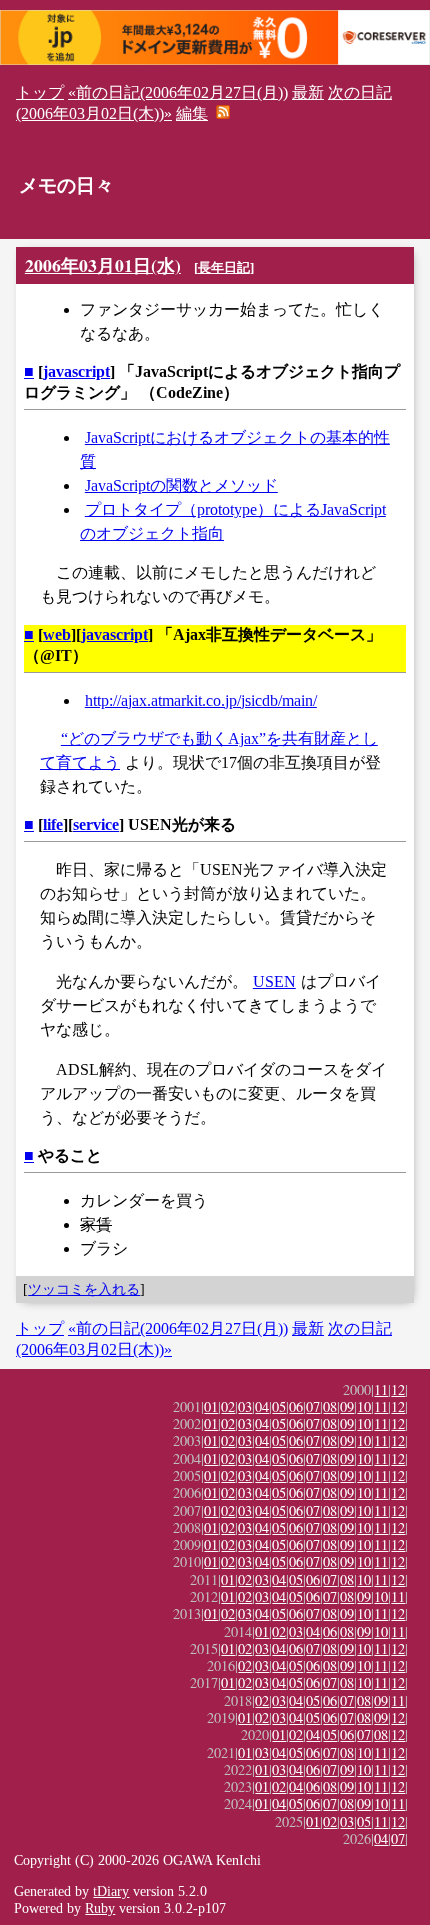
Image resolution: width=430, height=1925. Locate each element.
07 (313, 1406)
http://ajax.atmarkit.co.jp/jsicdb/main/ (201, 700)
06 (296, 1406)
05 (279, 1406)
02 (228, 1406)
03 (245, 1406)
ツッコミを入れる (84, 1289)
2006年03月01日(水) (103, 265)
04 (262, 1406)
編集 (192, 113)
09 (347, 1406)
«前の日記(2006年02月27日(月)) (178, 92)
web (57, 634)
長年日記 (224, 267)
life (53, 824)
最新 (308, 92)
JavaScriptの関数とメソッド (181, 485)
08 (330, 1406)
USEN (274, 981)
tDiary (111, 1891)
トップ (40, 92)
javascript (76, 371)
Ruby (100, 1908)
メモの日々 (66, 185)
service (96, 824)
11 (381, 1389)
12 (398, 1389)
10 (364, 1406)
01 (211, 1406)
